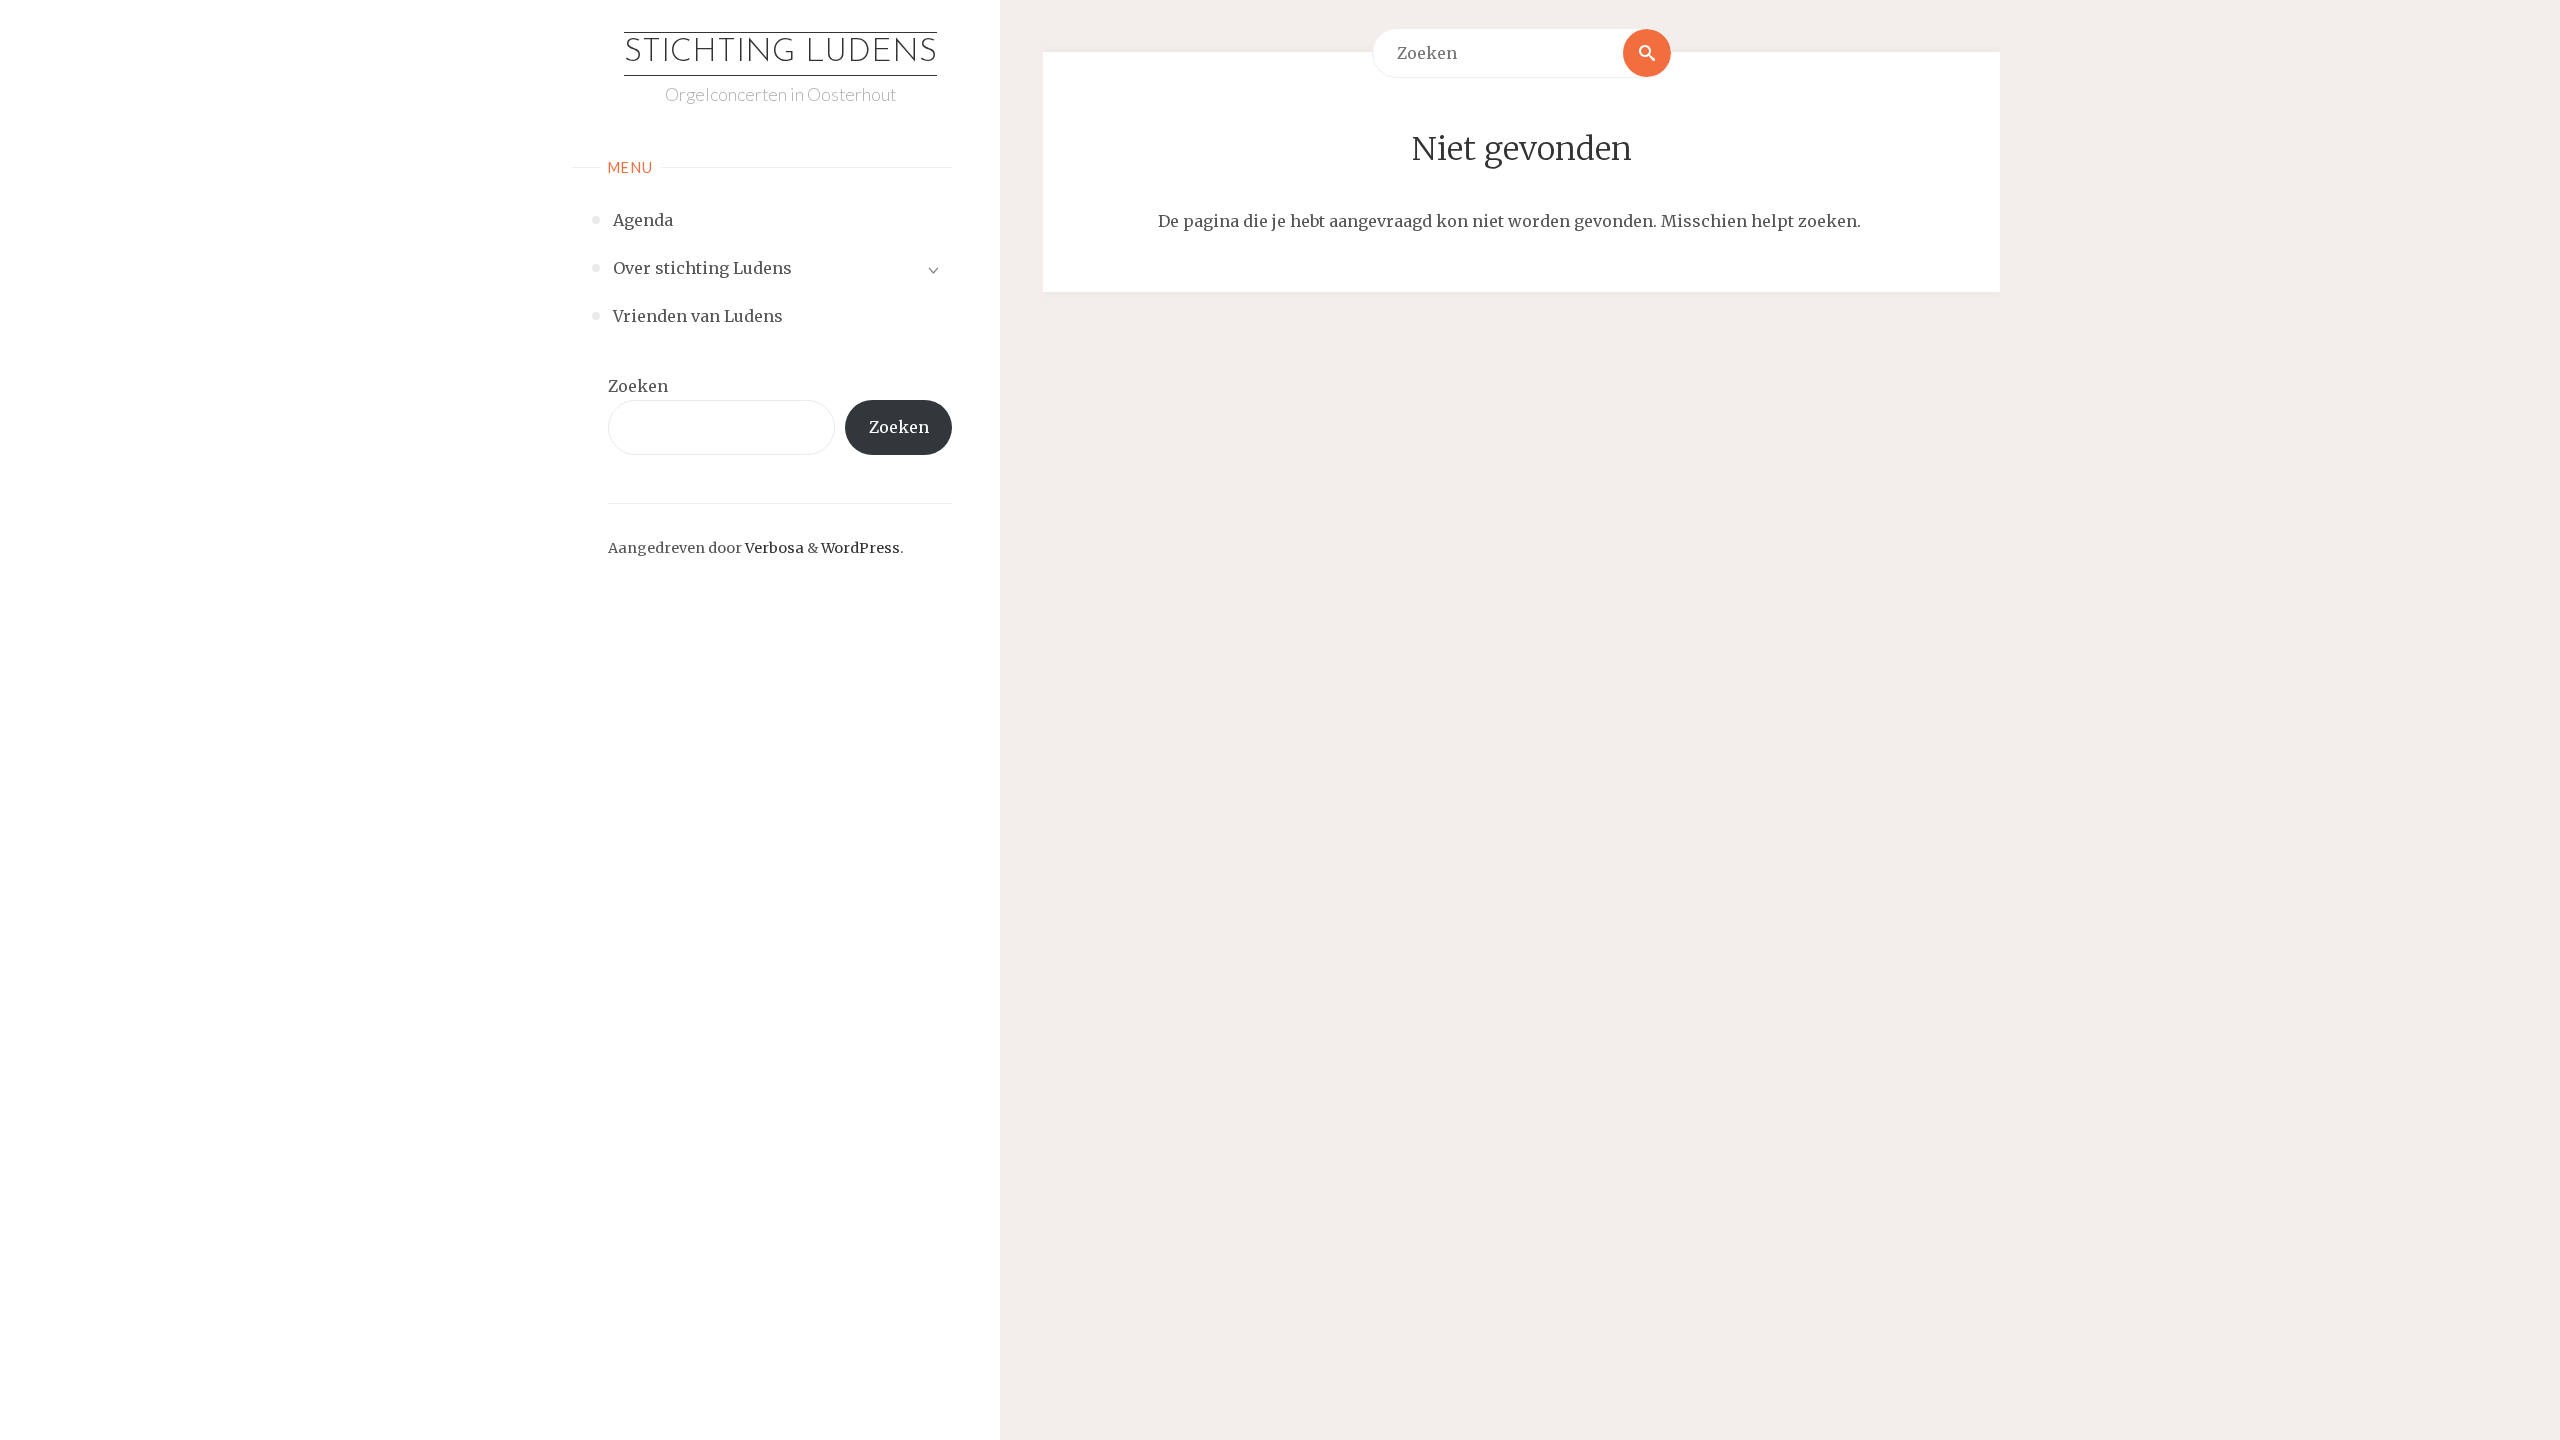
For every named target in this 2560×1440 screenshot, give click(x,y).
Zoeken (638, 386)
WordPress (860, 548)
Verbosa (773, 548)
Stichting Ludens (780, 53)
